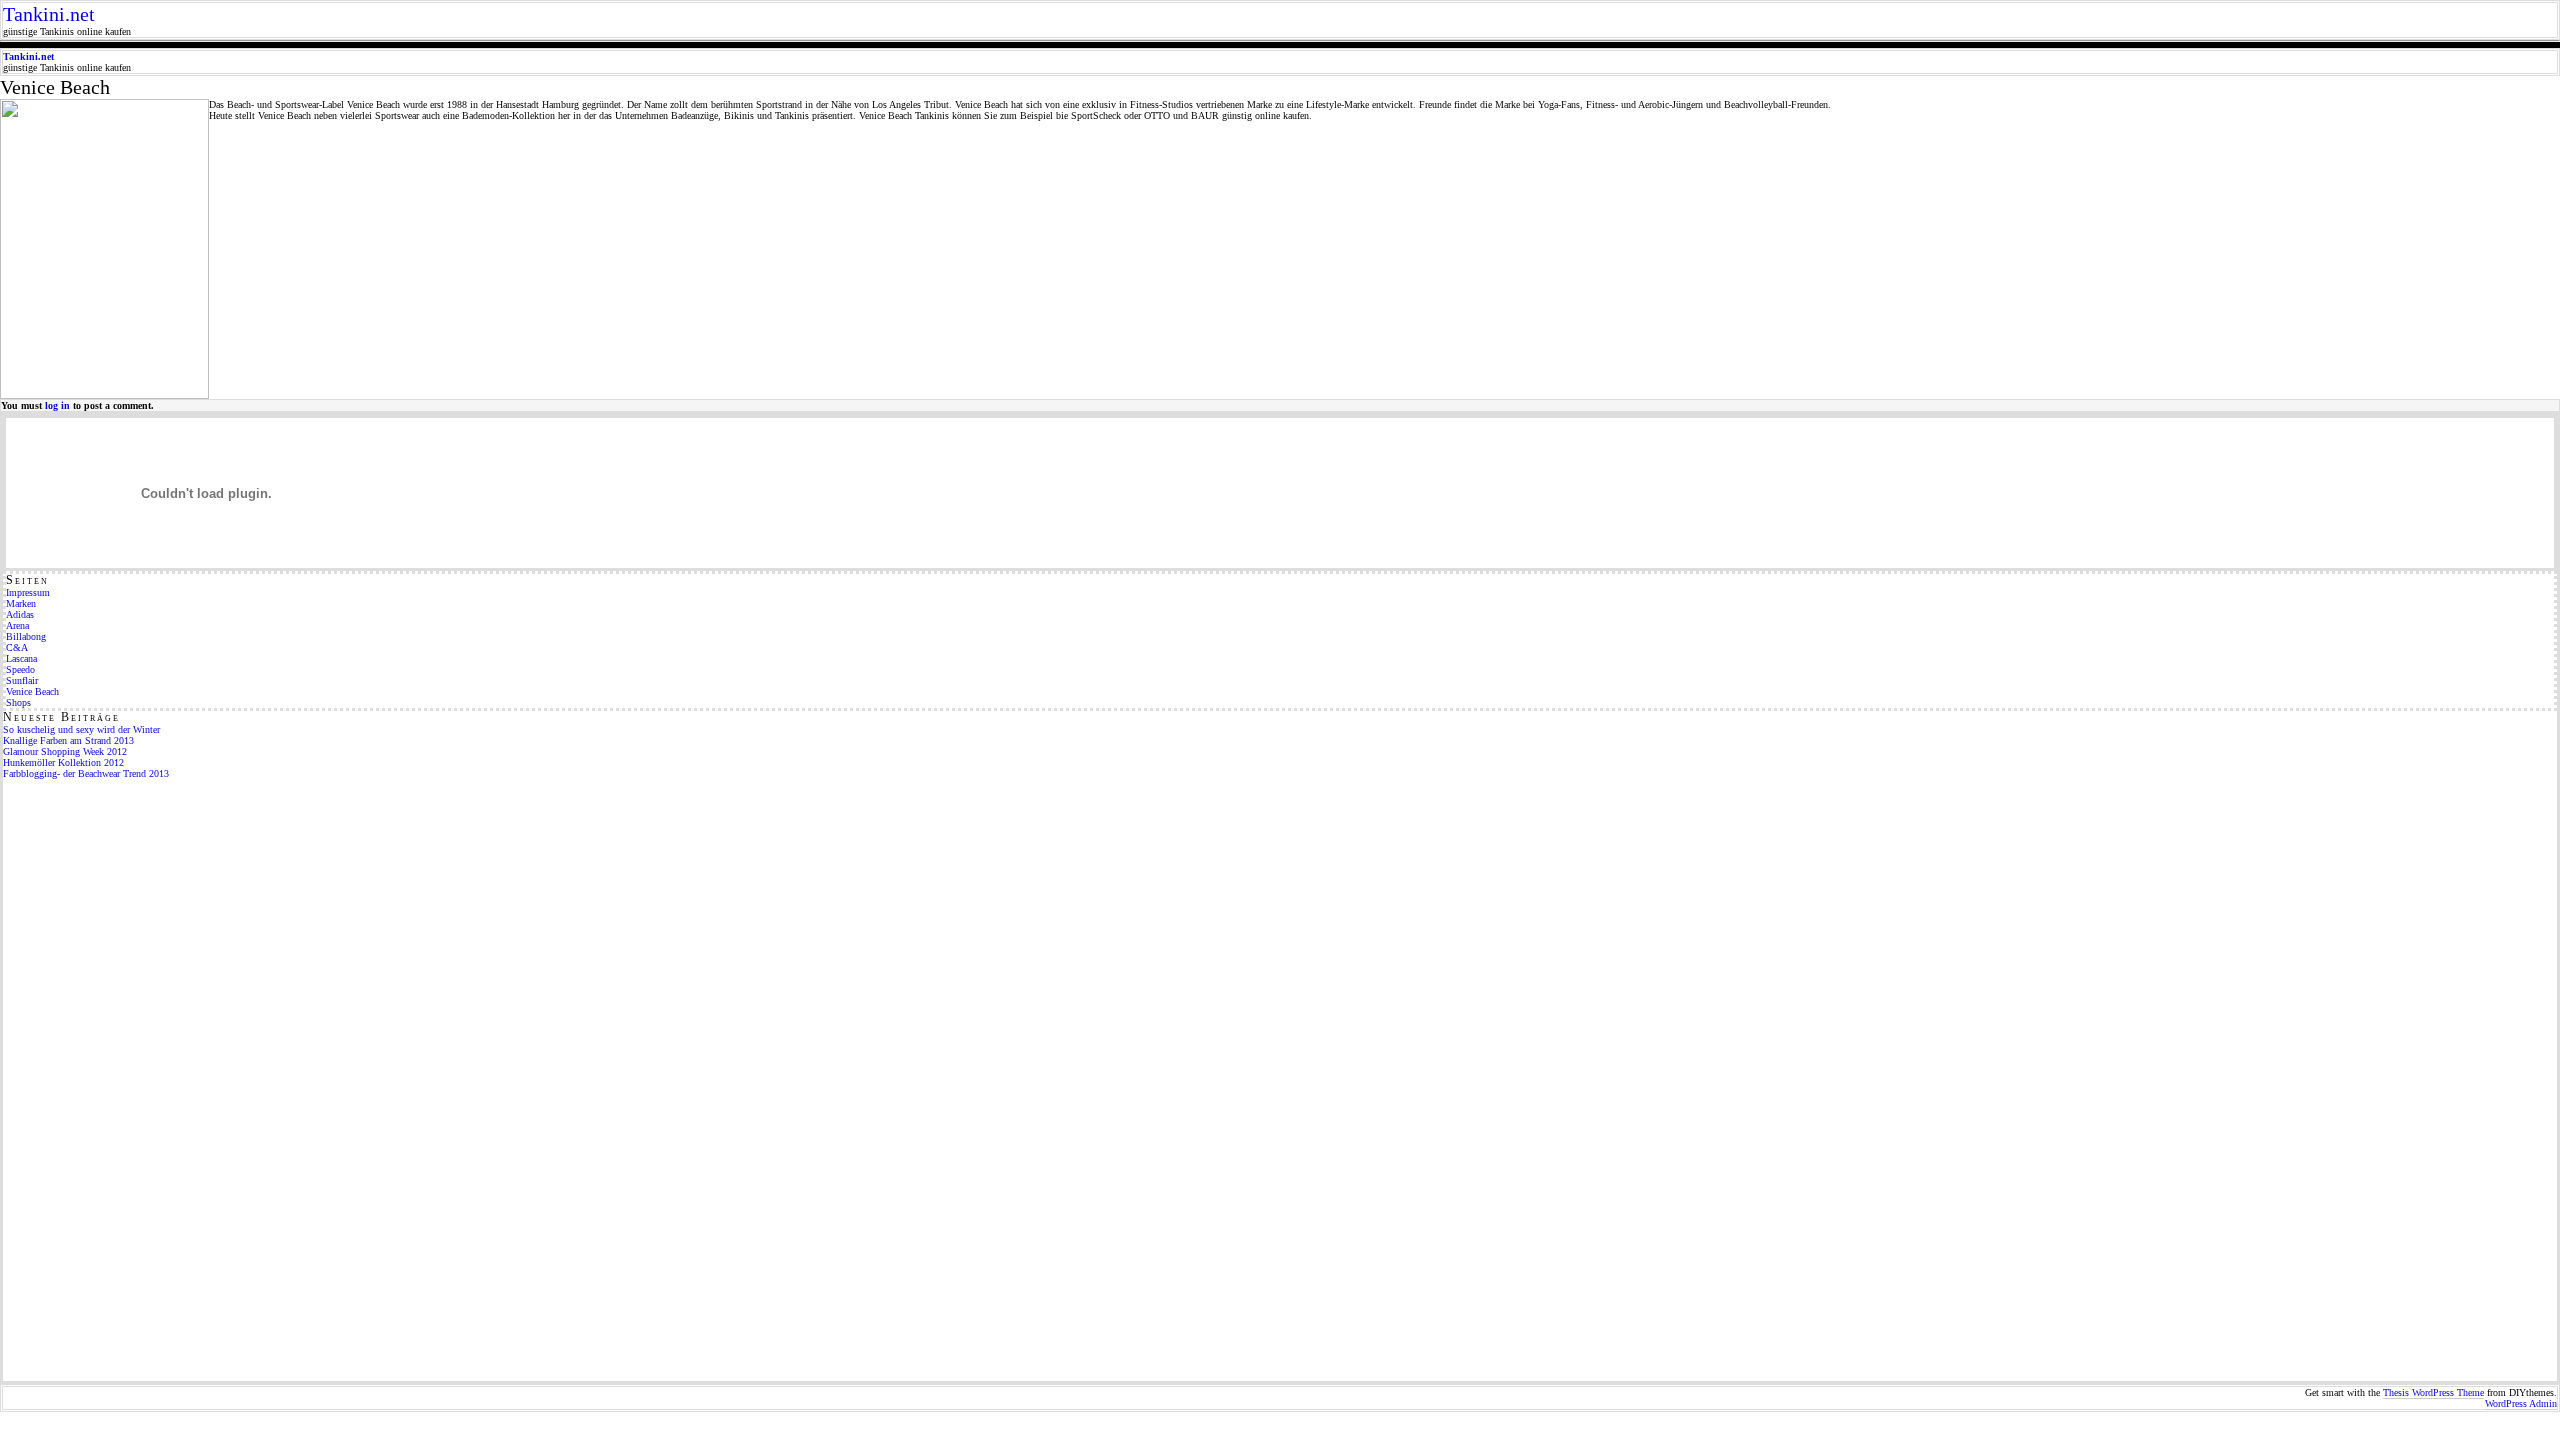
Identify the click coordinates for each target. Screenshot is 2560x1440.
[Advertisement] (83, 1079)
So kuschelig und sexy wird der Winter (81, 729)
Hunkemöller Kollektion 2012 (63, 762)
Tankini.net (49, 14)
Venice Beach (32, 691)
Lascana (21, 658)
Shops (18, 702)
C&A (17, 647)
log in (57, 405)
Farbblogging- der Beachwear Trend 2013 (86, 773)
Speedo (20, 669)
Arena (17, 625)
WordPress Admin (2521, 1403)
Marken (21, 603)
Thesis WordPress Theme (2433, 1392)
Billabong (26, 636)
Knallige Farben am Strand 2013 (68, 740)
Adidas (20, 614)
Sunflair (22, 680)
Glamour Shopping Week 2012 (65, 751)
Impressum (28, 592)
